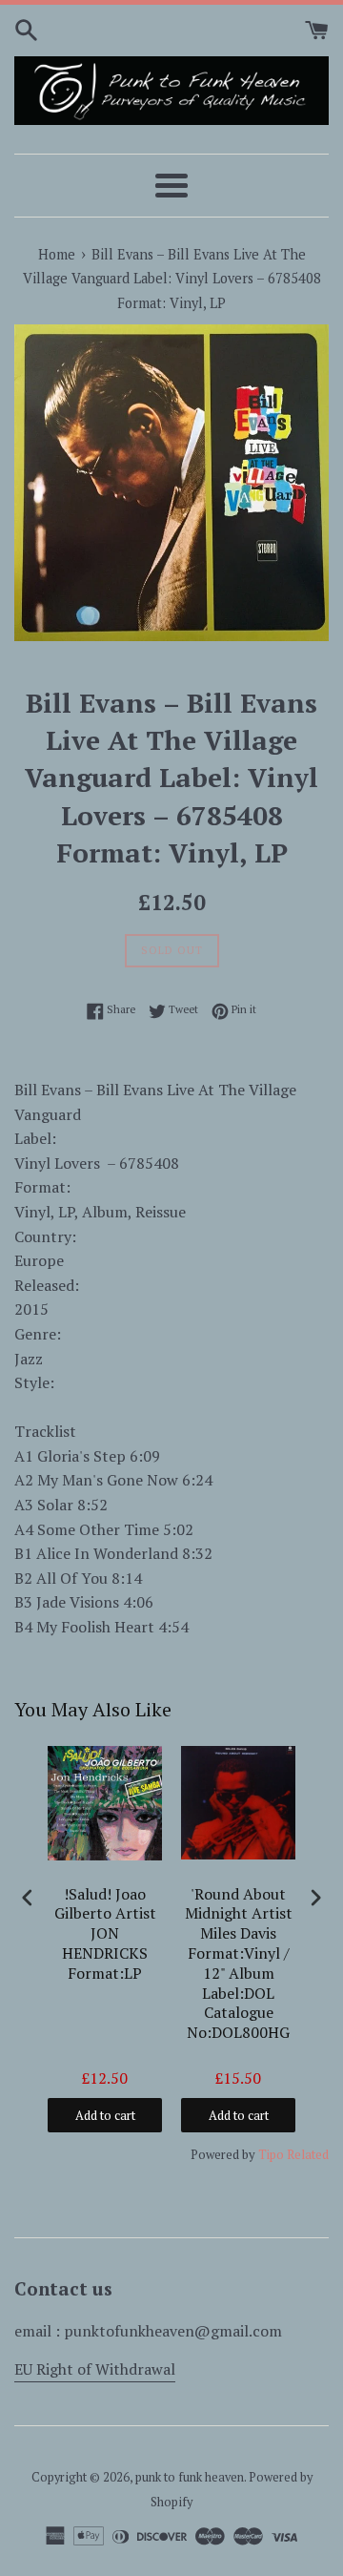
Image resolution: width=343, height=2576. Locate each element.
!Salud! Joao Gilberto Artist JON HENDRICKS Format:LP (105, 1934)
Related (308, 2154)
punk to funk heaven (190, 2477)
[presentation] (28, 1898)
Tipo (271, 2154)
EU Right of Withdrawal (95, 2369)
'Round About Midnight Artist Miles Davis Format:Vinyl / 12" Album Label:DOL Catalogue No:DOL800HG (239, 1964)
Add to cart (105, 2115)
